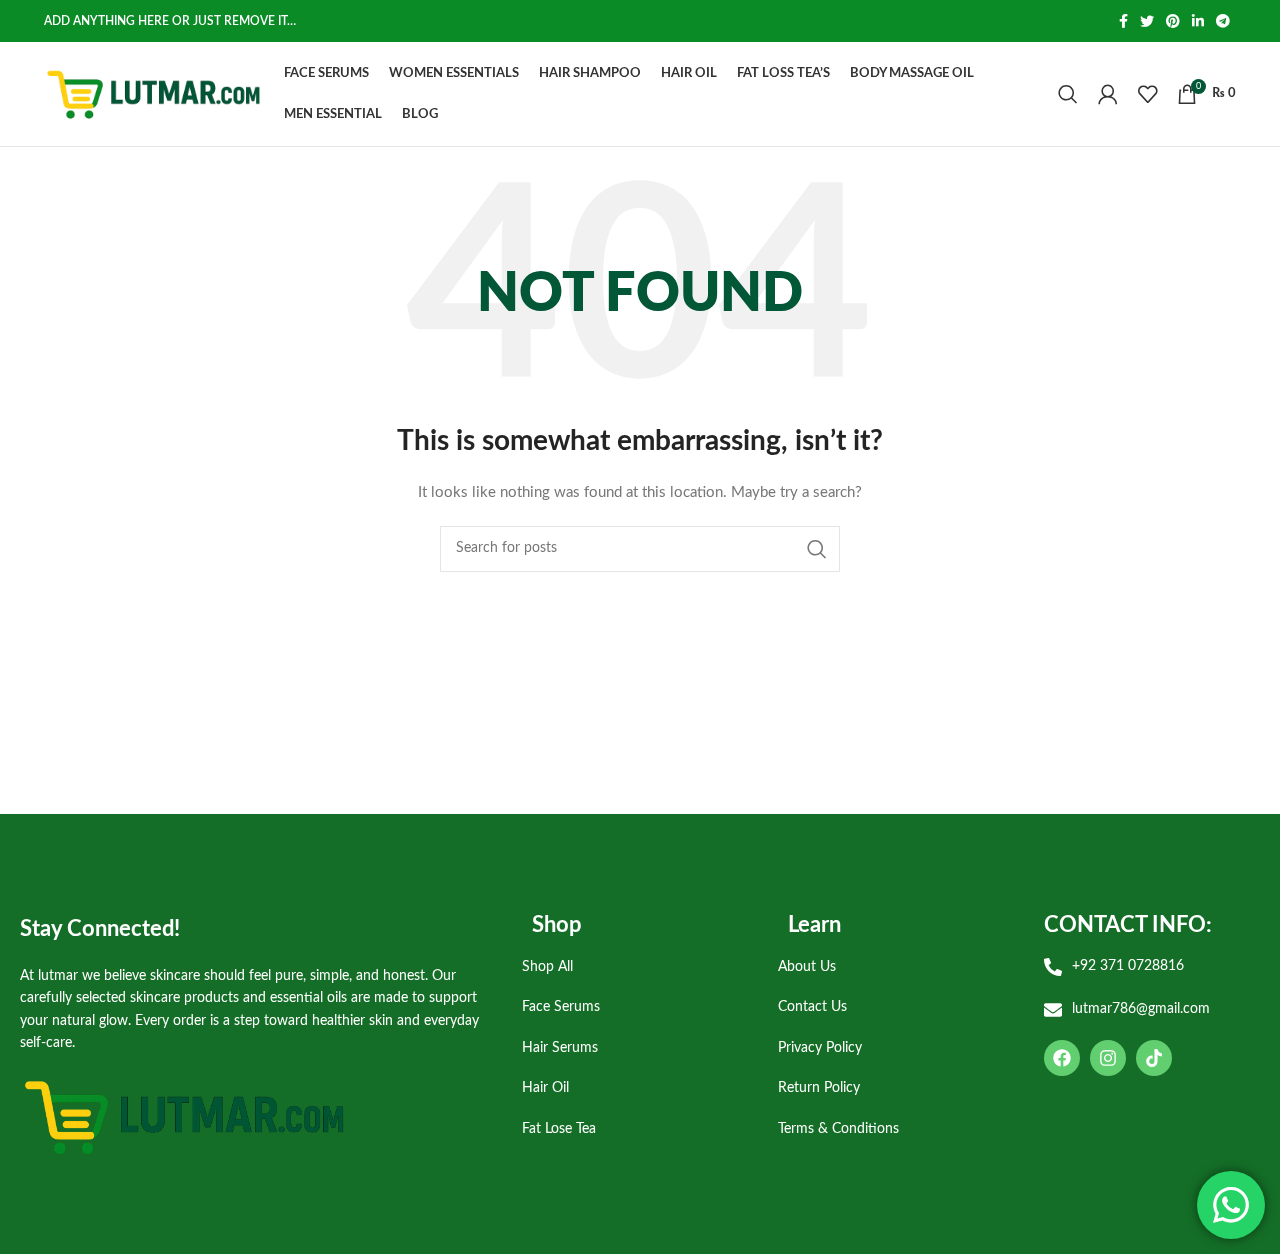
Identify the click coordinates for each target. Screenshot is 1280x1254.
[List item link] (635, 967)
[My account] (1108, 94)
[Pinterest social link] (1173, 21)
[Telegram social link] (1223, 21)
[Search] (1068, 94)
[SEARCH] (817, 549)
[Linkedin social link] (1198, 21)
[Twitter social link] (1147, 21)
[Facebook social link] (1123, 21)
